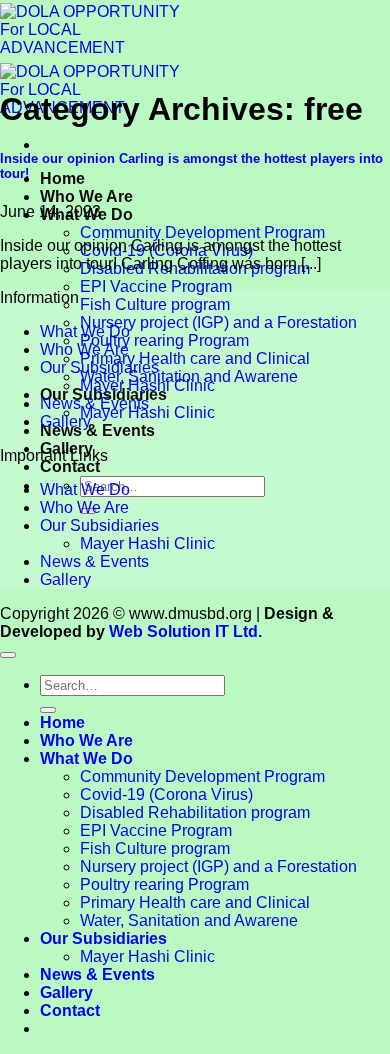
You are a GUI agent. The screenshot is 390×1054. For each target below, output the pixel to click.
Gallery (65, 421)
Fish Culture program (155, 304)
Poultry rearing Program (164, 340)
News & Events (97, 430)
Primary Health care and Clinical (195, 358)
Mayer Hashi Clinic (147, 385)
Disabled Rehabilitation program (195, 812)
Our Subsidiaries (99, 367)
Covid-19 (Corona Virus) (166, 794)
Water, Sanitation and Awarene (189, 920)
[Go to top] (8, 655)
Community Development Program (202, 232)
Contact (70, 466)
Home (62, 178)
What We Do (85, 331)
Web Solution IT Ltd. (185, 631)
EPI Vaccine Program (156, 286)
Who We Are (86, 196)
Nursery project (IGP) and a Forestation (218, 322)
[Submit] (48, 710)
